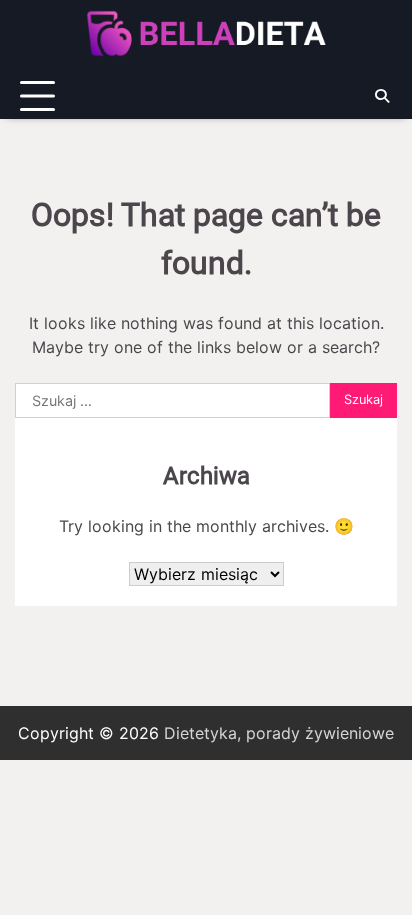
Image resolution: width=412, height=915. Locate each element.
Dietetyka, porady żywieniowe (279, 733)
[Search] (382, 96)
